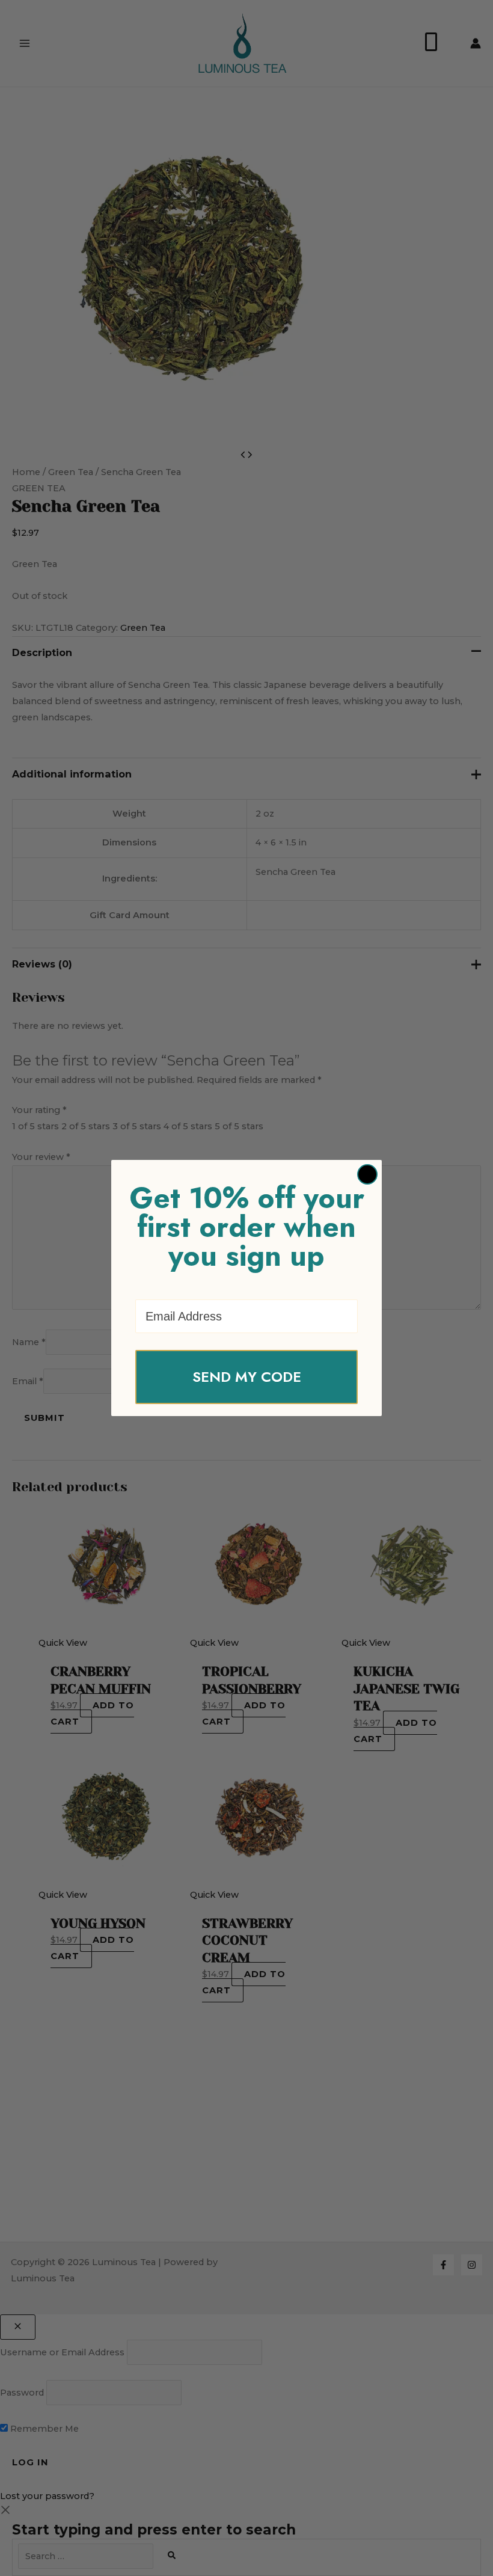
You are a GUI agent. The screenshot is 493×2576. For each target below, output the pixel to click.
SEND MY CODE (247, 1377)
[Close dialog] (367, 1174)
